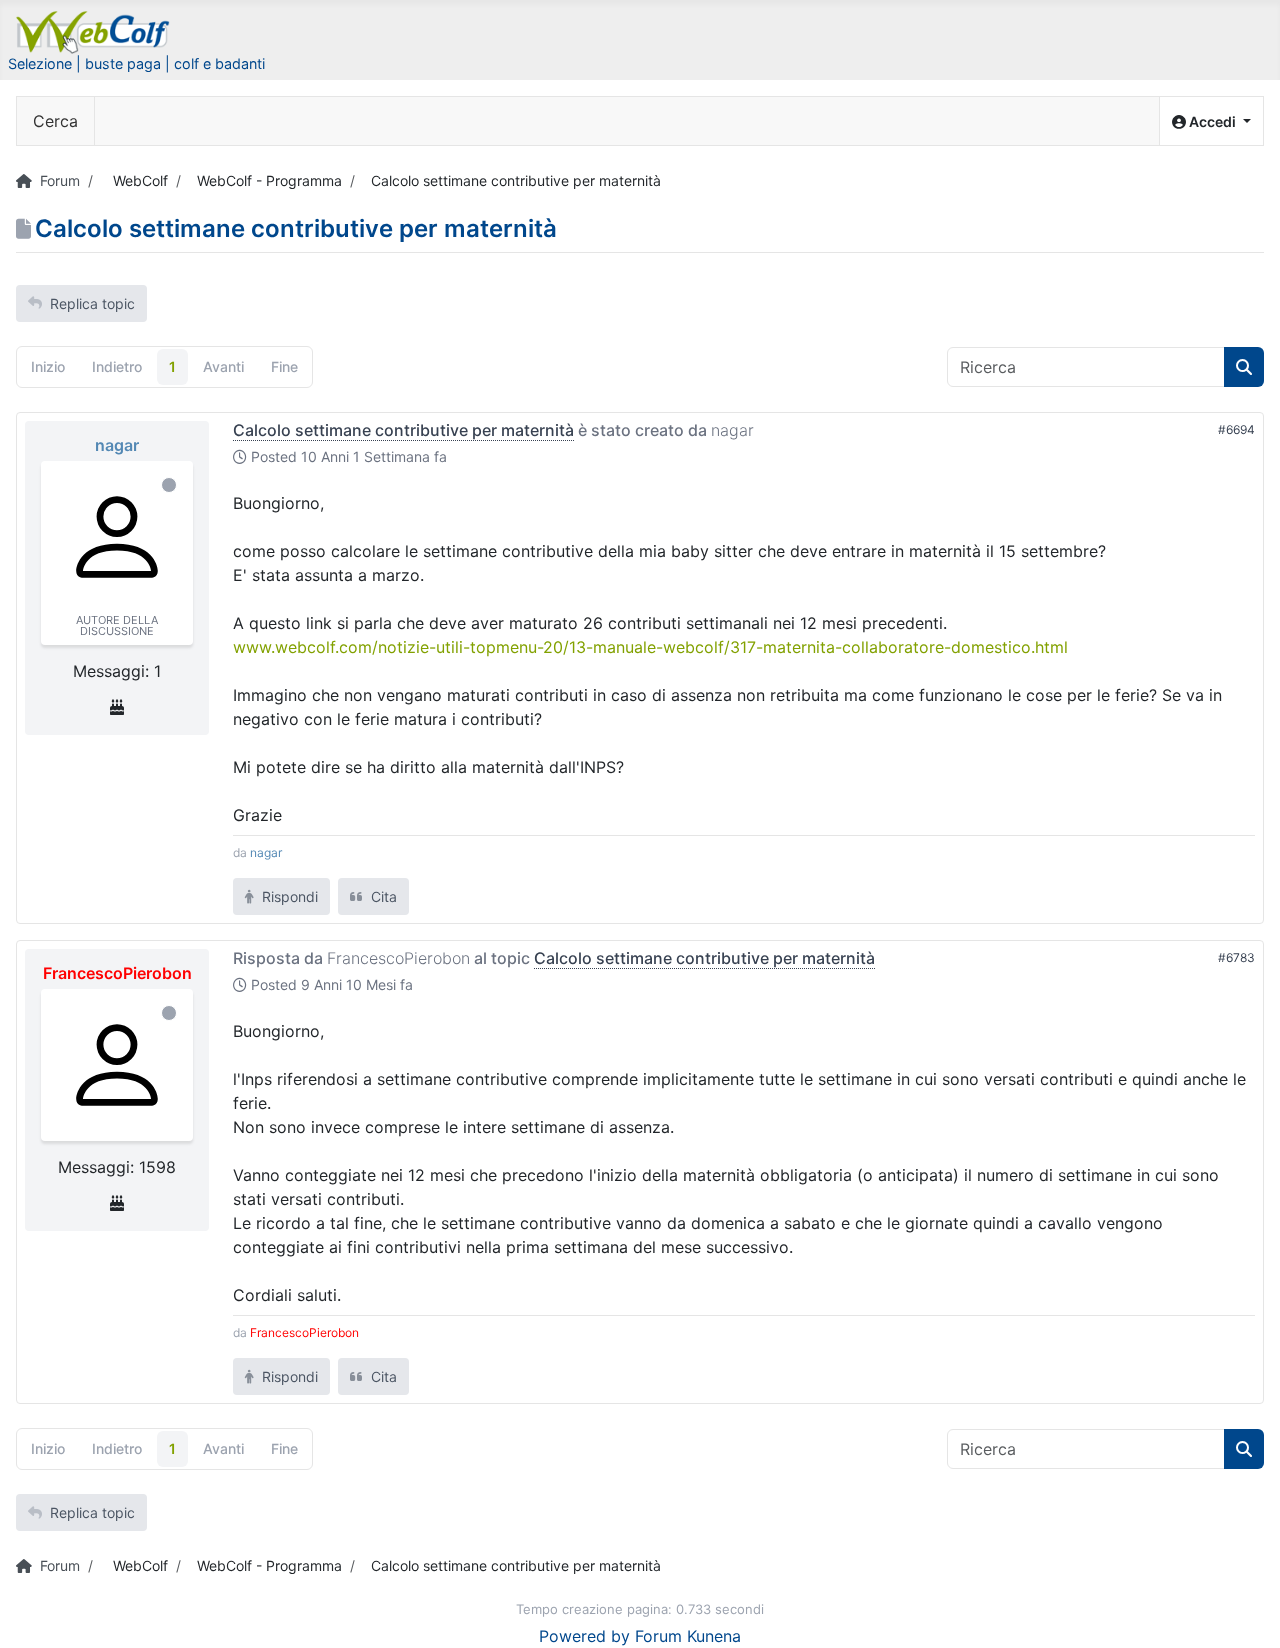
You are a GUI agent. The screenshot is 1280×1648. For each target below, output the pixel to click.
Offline (169, 485)
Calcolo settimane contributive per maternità (403, 430)
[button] (1211, 121)
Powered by (584, 1636)
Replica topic (92, 303)
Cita (382, 896)
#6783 (1236, 957)
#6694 (1236, 429)
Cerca (55, 121)
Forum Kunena (688, 1636)
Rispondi (288, 896)
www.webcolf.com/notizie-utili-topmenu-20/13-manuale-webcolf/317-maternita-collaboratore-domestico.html (650, 647)
